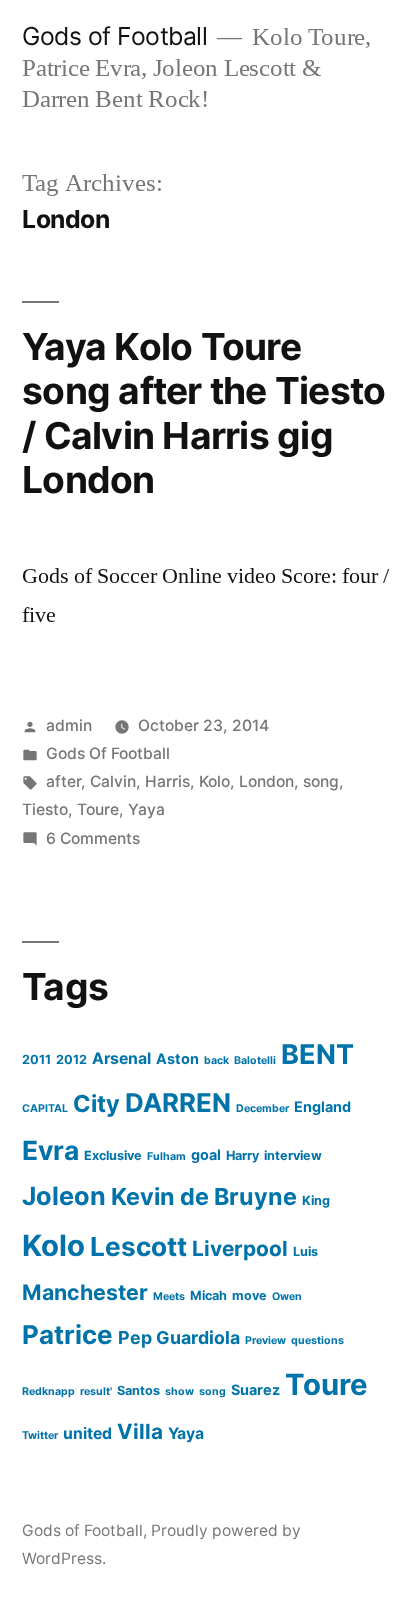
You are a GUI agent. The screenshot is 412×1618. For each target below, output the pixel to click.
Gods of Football (114, 36)
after (63, 781)
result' (96, 1391)
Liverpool (240, 1248)
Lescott (138, 1246)
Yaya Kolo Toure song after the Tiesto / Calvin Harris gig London (203, 413)
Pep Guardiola (179, 1337)
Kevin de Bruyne (204, 1196)
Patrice (67, 1334)
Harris (167, 781)
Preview (265, 1340)
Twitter (40, 1435)
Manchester (85, 1292)
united (87, 1433)
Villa (140, 1431)
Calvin (113, 781)
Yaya (146, 809)
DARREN (178, 1102)
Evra (50, 1150)
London (266, 781)
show (179, 1391)
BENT (317, 1054)
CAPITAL (45, 1108)
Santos (138, 1390)
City (96, 1103)
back (216, 1060)
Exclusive (113, 1155)
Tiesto (45, 809)
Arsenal (121, 1058)
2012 (71, 1059)
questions (317, 1340)
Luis (305, 1251)
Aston (177, 1058)
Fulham (166, 1156)
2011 (36, 1059)
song (321, 781)
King (316, 1200)
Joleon (64, 1196)
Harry (242, 1155)
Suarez (255, 1389)
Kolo (214, 781)
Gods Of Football (108, 753)
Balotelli (255, 1060)
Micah (208, 1295)
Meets (169, 1296)
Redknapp (48, 1391)
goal (206, 1154)
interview (293, 1155)
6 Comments (93, 838)
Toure (98, 809)
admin (69, 725)
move (249, 1295)
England (322, 1106)
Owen (287, 1296)
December (262, 1108)
